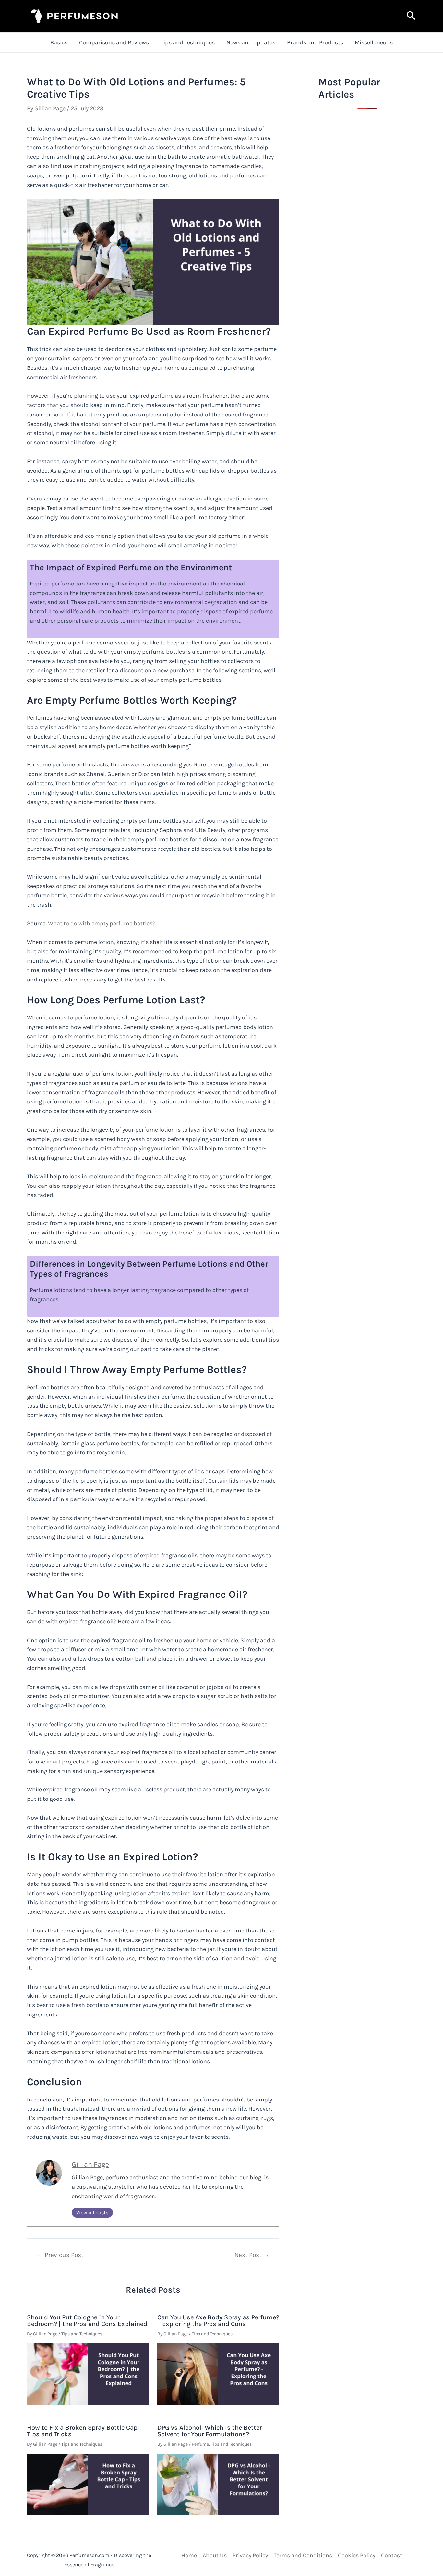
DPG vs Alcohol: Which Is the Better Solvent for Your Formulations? (210, 2431)
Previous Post (60, 2255)
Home (189, 2555)
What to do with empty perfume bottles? (102, 923)
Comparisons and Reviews (114, 42)
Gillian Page (90, 2164)
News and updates (251, 42)
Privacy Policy (250, 2555)
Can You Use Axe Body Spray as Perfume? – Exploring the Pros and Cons (218, 2321)
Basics (59, 42)
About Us (215, 2555)
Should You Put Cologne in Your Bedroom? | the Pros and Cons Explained (87, 2321)
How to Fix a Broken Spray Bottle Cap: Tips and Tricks (83, 2431)
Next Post (252, 2255)
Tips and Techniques (188, 42)
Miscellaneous (374, 42)
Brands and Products (315, 42)
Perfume (200, 2444)
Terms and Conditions (303, 2555)
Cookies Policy (357, 2555)
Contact (392, 2555)
